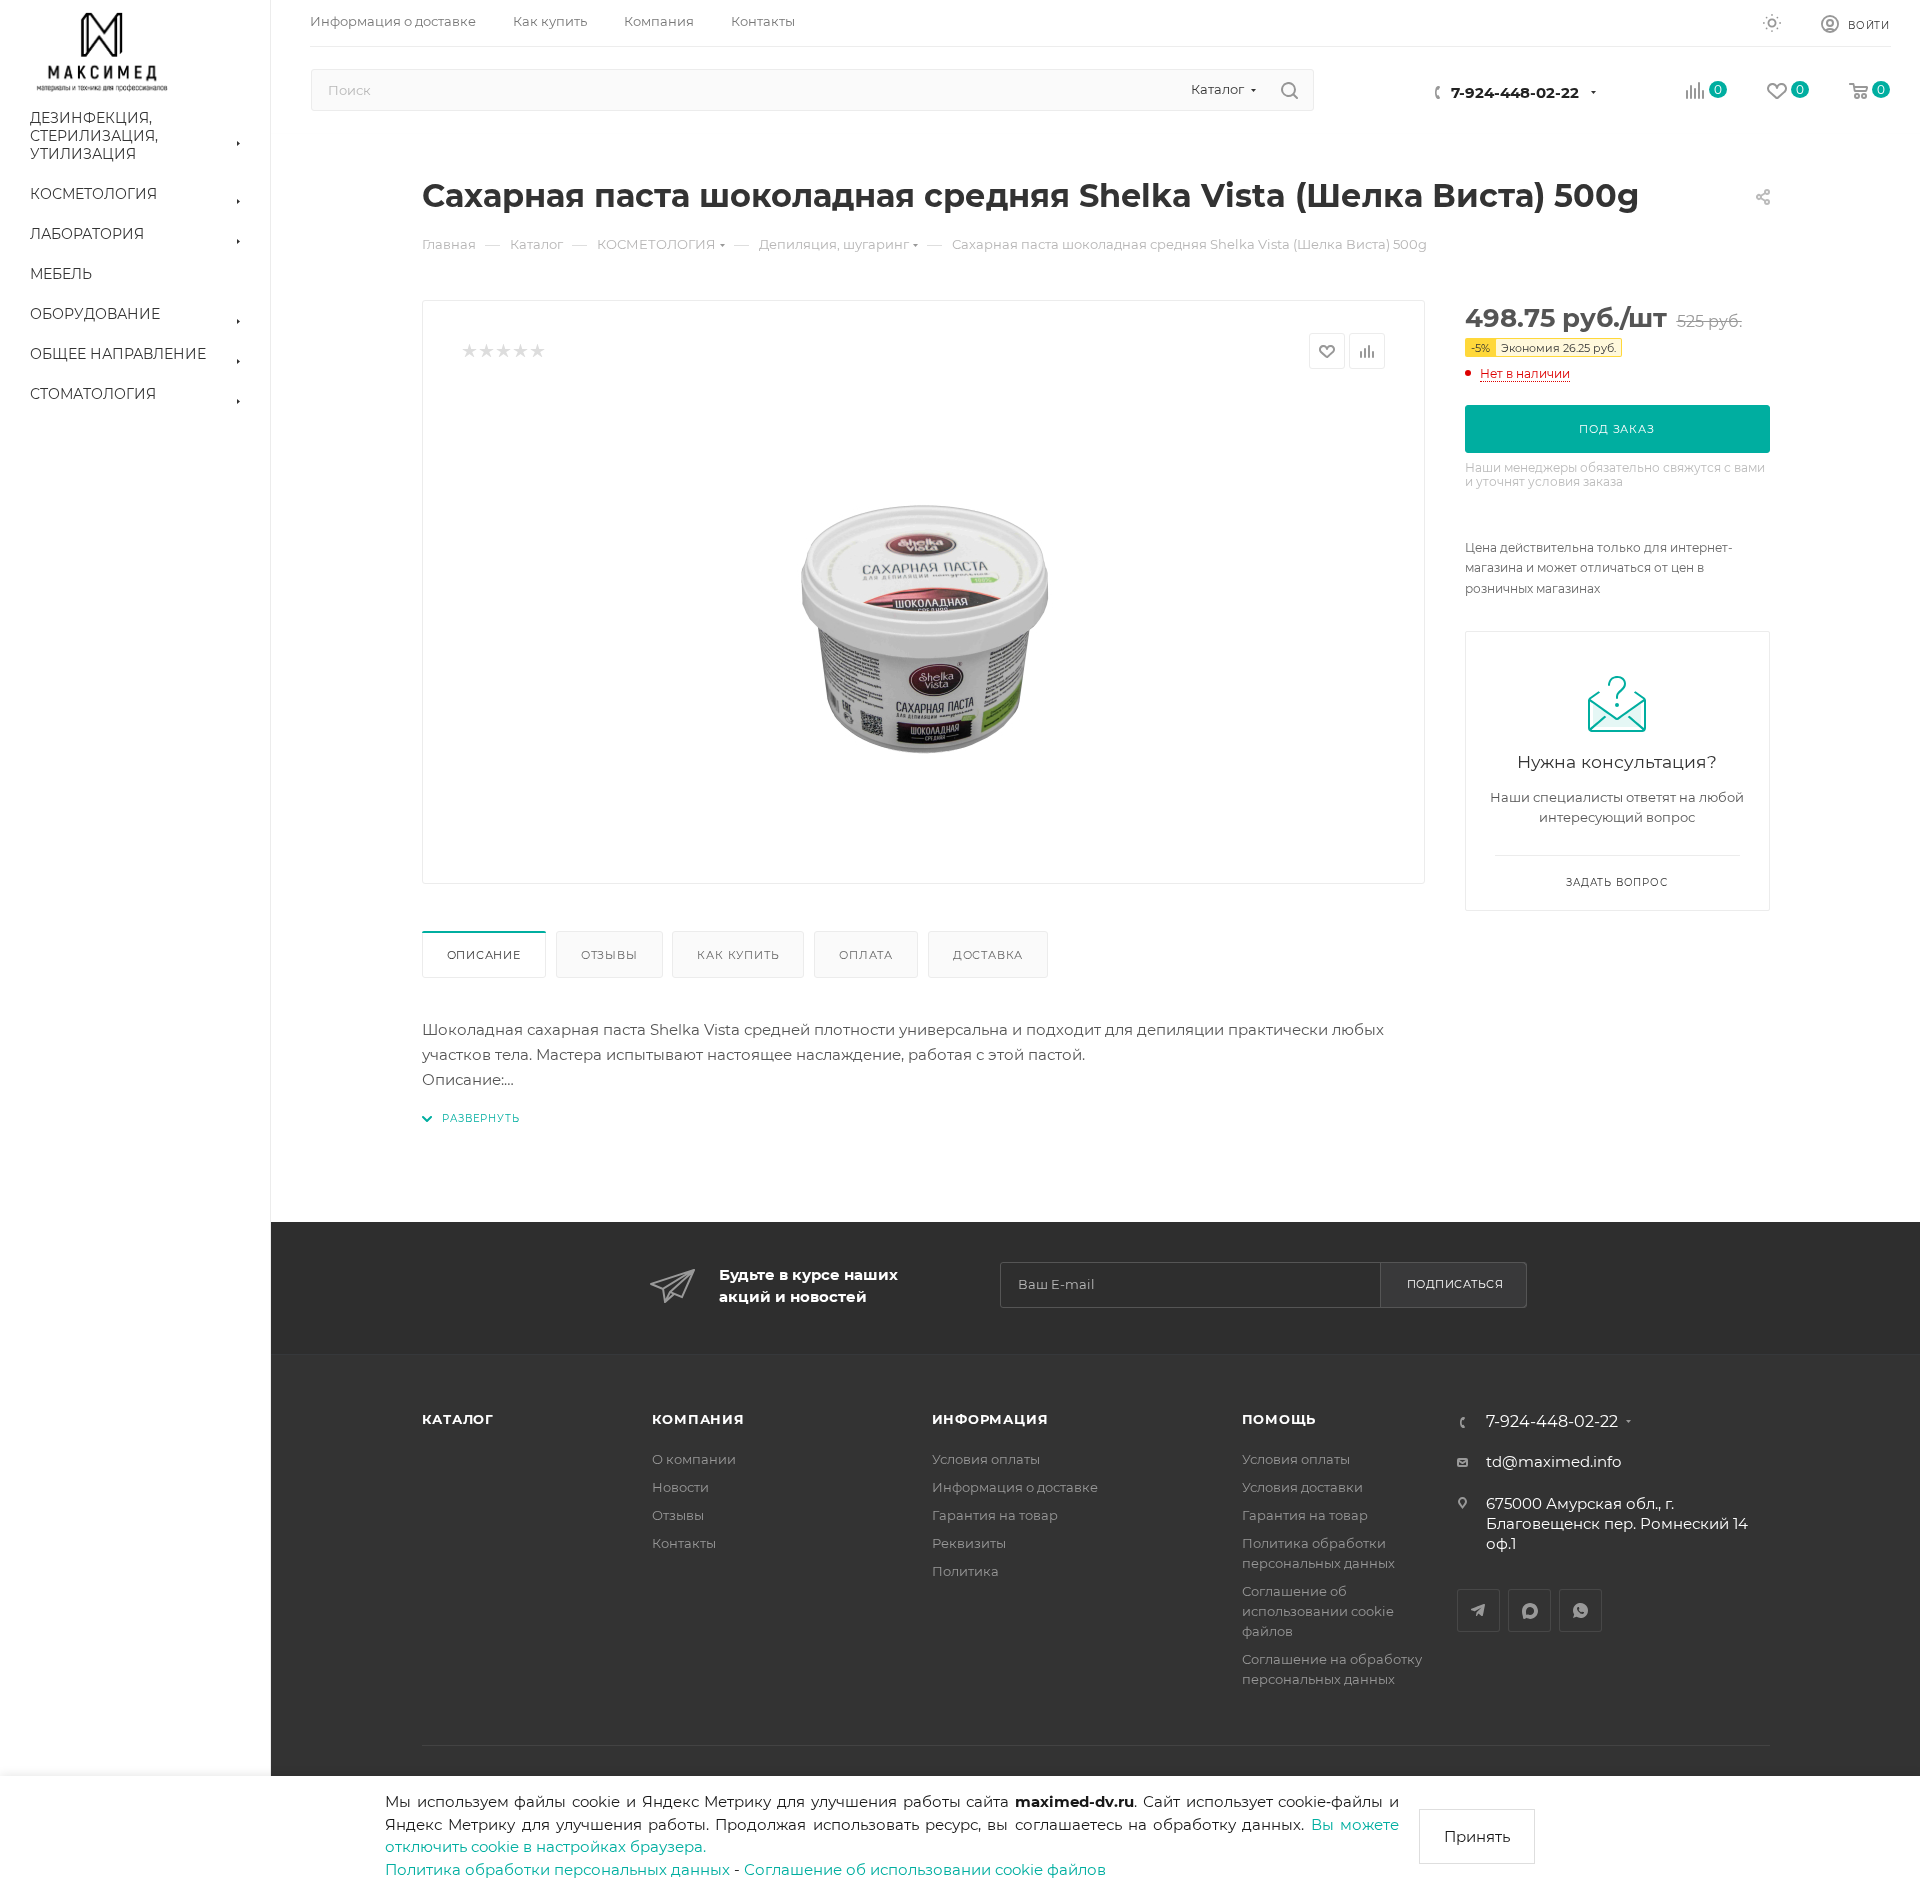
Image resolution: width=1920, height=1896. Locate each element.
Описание (484, 955)
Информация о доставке (1015, 1487)
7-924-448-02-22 (1515, 92)
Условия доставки (1302, 1487)
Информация (990, 1419)
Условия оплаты (986, 1459)
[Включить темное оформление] (1772, 22)
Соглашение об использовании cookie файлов (925, 1869)
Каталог (458, 1419)
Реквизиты (969, 1543)
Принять (1477, 1836)
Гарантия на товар (995, 1515)
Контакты (684, 1543)
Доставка (988, 955)
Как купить (738, 955)
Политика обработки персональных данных (557, 1869)
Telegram (1478, 1610)
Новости (680, 1487)
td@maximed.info (1553, 1461)
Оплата (866, 955)
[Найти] (1289, 90)
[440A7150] (923, 619)
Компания (698, 1419)
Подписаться (1455, 1284)
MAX (1529, 1610)
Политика (965, 1571)
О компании (694, 1459)
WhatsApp (1580, 1610)
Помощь (1279, 1419)
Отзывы (609, 955)
